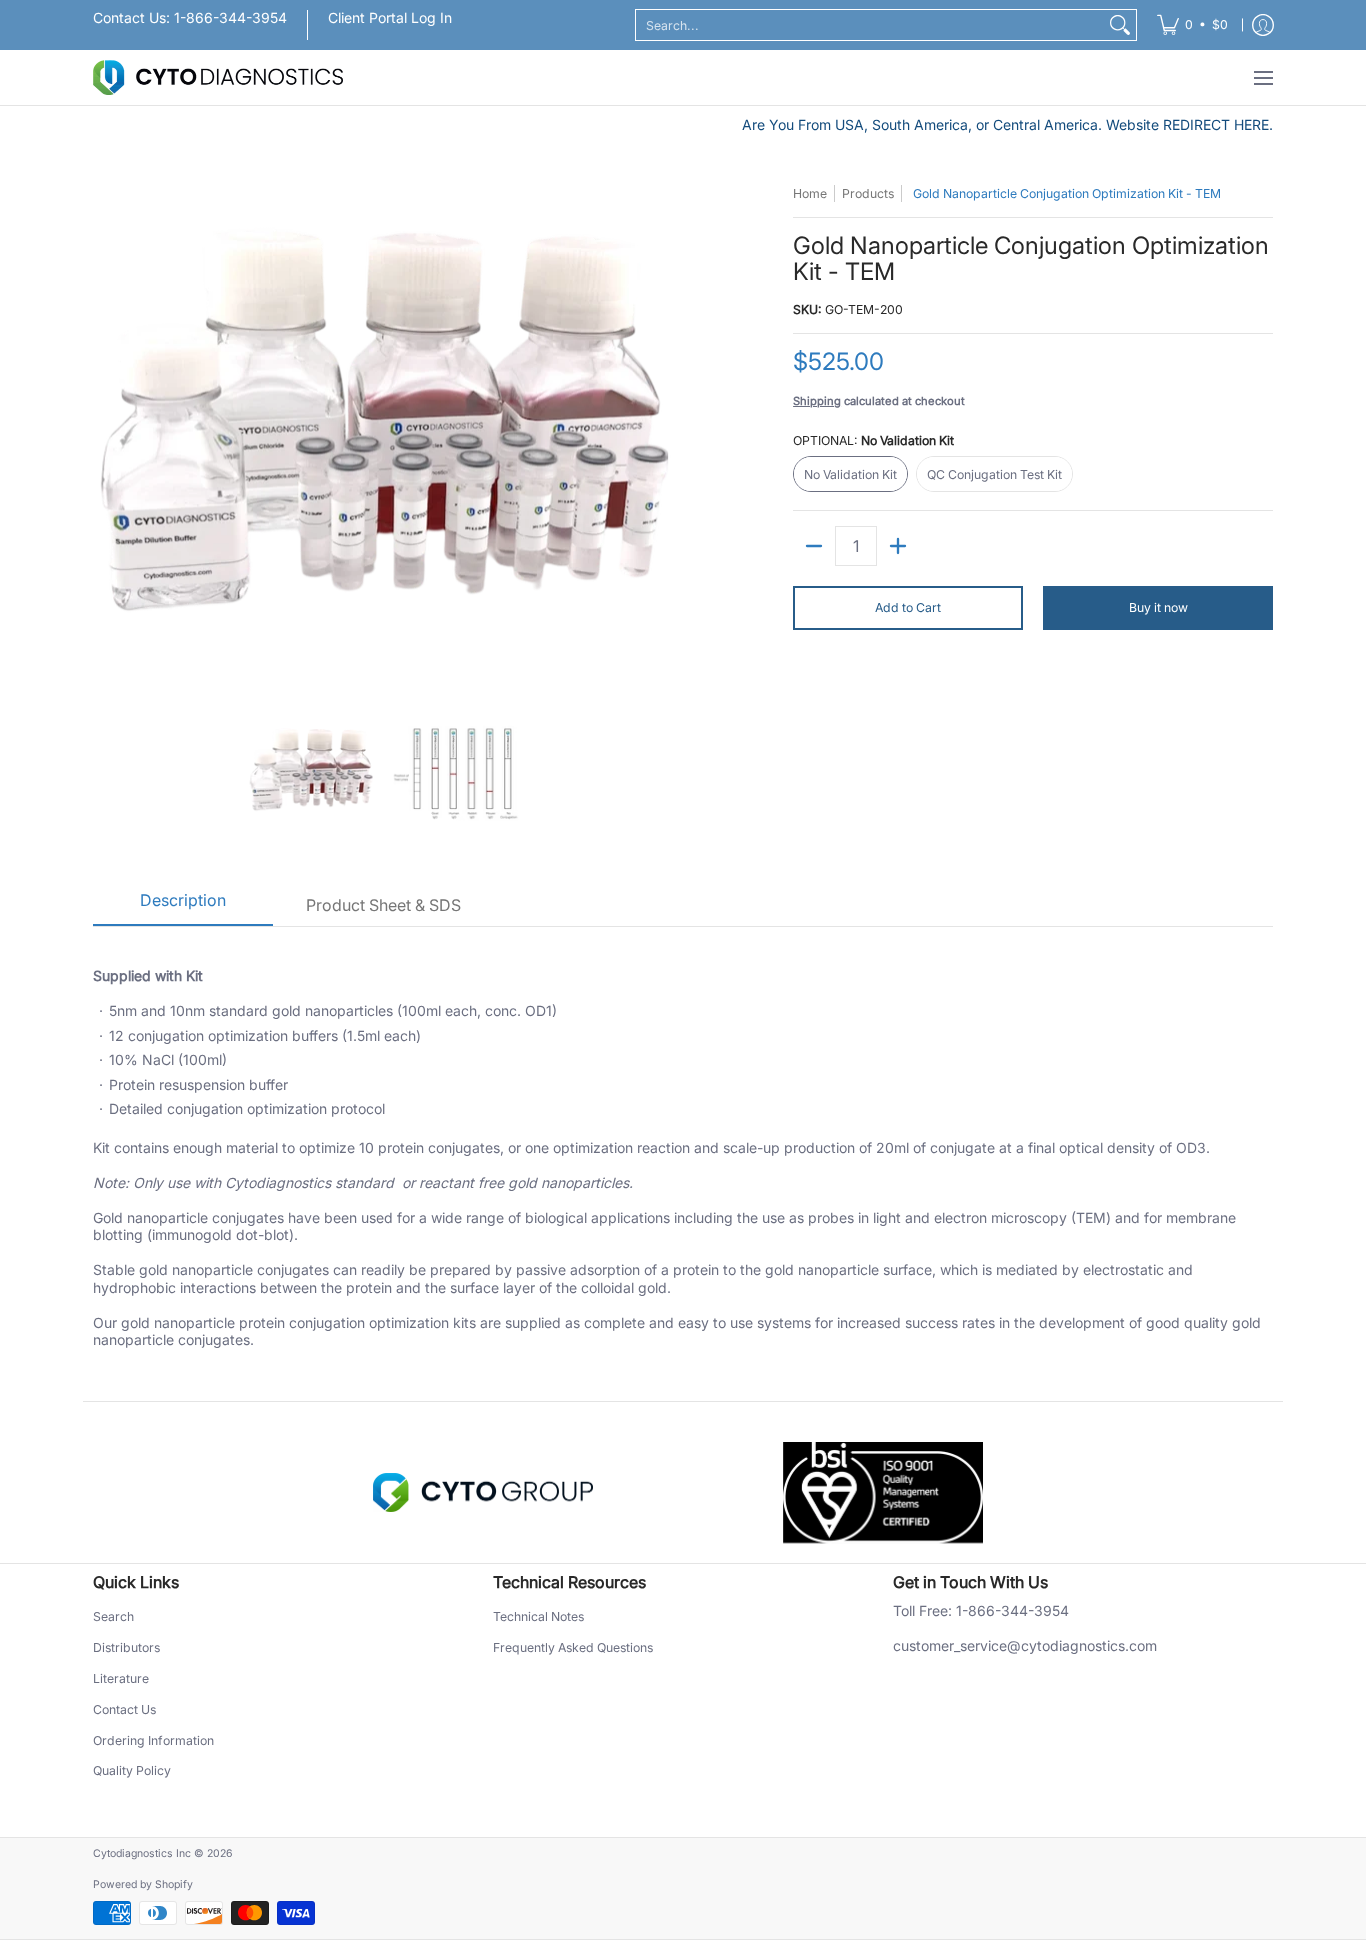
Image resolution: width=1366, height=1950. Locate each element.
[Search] (1120, 25)
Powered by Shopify (143, 1884)
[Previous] (107, 437)
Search (113, 1616)
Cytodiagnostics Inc (142, 1853)
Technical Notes (538, 1616)
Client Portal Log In (390, 17)
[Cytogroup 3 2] (483, 1493)
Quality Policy (132, 1770)
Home (810, 193)
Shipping (817, 401)
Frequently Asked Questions (573, 1647)
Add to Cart (908, 607)
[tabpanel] (683, 1163)
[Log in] (1263, 25)
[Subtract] (814, 546)
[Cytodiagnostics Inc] (218, 77)
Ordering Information (153, 1740)
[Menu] (1262, 77)
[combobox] (870, 25)
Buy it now (1158, 607)
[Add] (898, 546)
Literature (121, 1678)
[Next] (659, 437)
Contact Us (124, 1709)
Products (868, 193)
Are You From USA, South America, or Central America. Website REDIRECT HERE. (1007, 124)
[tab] (183, 907)
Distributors (126, 1647)
